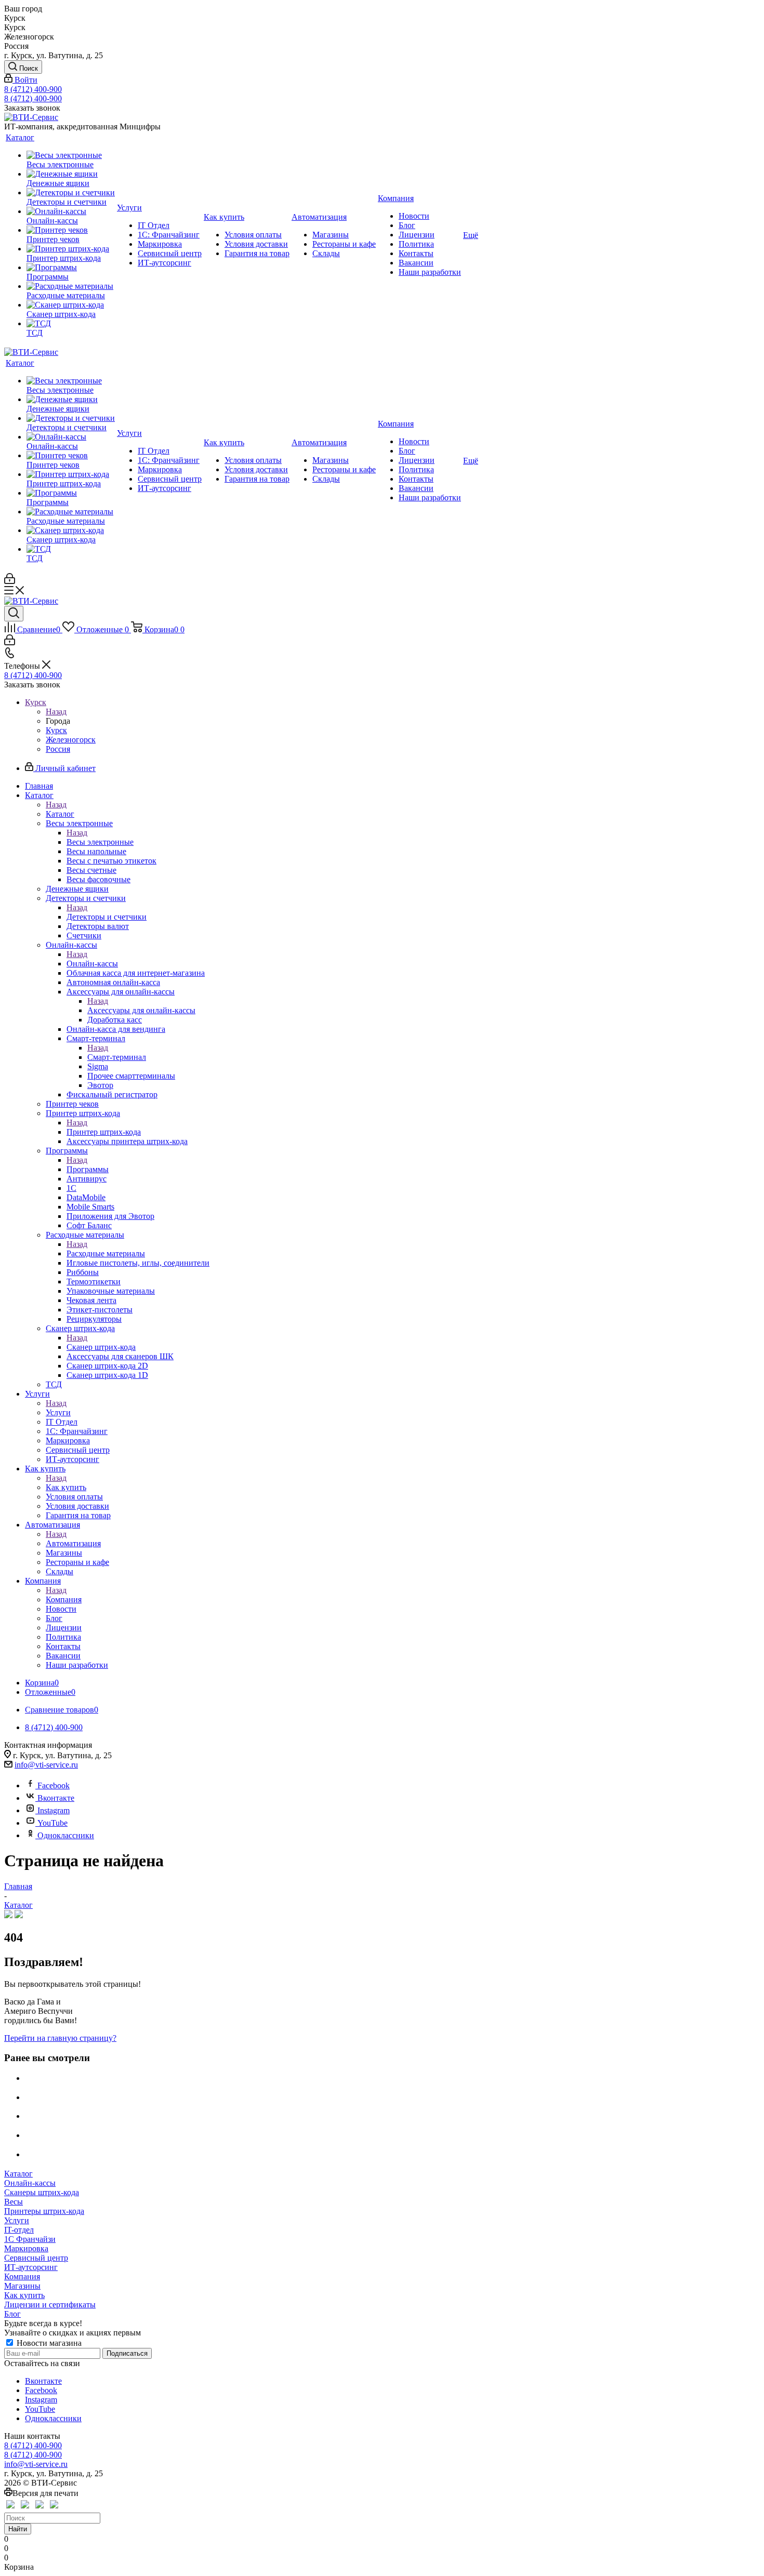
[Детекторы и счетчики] (71, 193)
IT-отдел (19, 2230)
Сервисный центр (36, 2258)
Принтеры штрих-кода (44, 2211)
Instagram (54, 1810)
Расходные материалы (106, 1253)
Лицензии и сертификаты (50, 2305)
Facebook (54, 1785)
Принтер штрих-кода (104, 1132)
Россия (58, 749)
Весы (14, 2202)
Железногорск (71, 740)
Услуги (58, 1412)
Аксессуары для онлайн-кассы (141, 1010)
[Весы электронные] (71, 155)
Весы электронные (100, 842)
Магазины (22, 2286)
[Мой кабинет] (10, 581)
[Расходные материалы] (71, 286)
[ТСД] (71, 324)
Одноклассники (66, 1835)
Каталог (60, 814)
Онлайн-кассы (92, 964)
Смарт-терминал (117, 1057)
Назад (56, 712)
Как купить (66, 1487)
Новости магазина (48, 2343)
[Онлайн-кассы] (71, 211)
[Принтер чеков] (71, 230)
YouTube (52, 1823)
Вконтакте (56, 1798)
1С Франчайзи (30, 2239)
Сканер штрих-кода (101, 1347)
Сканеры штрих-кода (42, 2192)
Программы (88, 1169)
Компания (64, 1599)
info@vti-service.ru (46, 1765)
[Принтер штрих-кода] (71, 249)
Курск (56, 730)
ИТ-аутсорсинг (31, 2267)
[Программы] (71, 268)
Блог (12, 2314)
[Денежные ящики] (71, 174)
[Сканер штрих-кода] (71, 305)
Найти (18, 2529)
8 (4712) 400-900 (33, 89)
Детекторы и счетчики (107, 917)
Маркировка (26, 2248)
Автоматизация (73, 1543)
